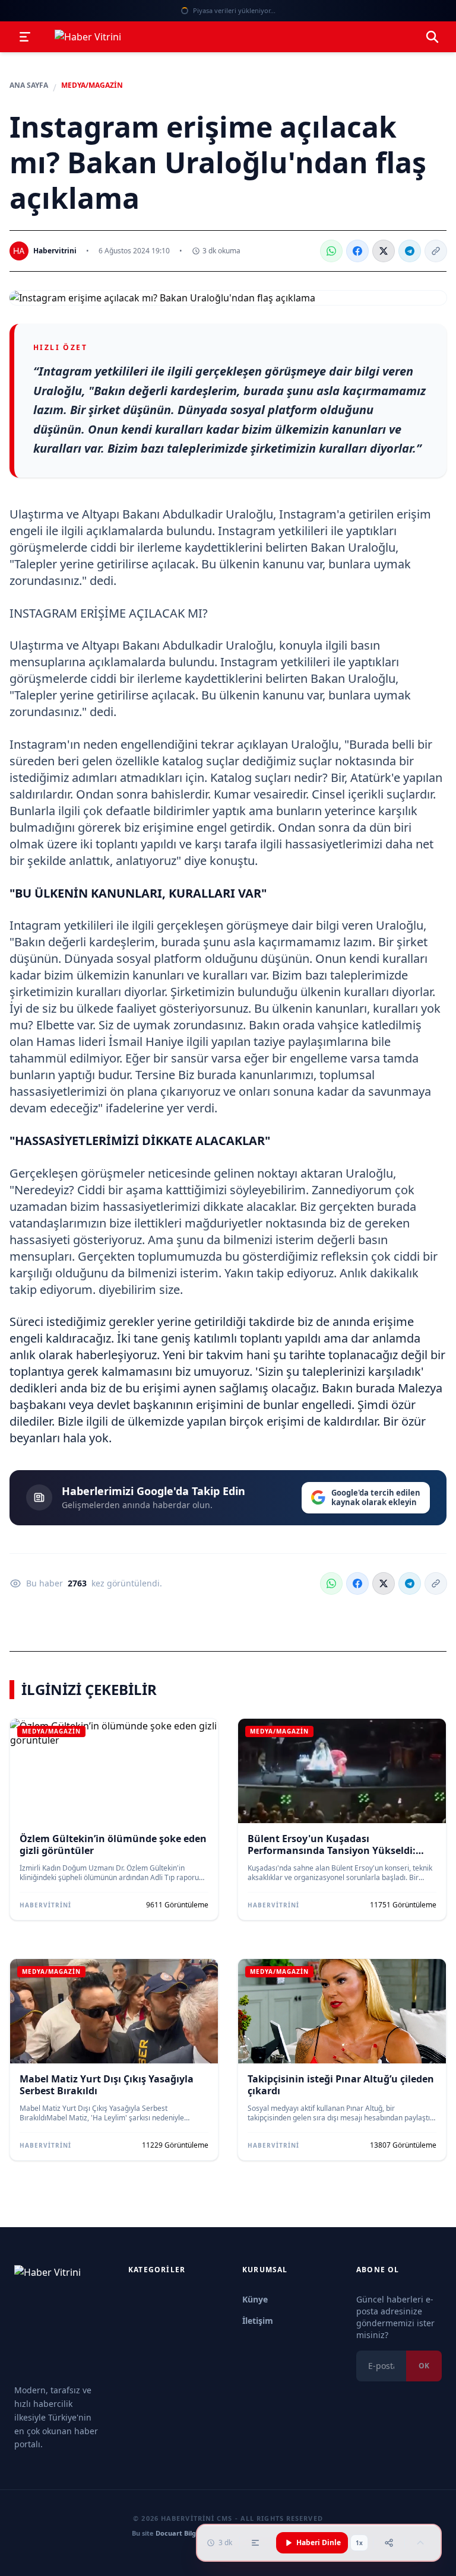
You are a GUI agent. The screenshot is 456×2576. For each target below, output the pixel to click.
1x (359, 2543)
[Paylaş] (389, 2543)
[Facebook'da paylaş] (357, 251)
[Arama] (432, 37)
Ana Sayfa (29, 85)
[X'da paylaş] (384, 251)
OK (424, 2366)
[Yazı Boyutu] (255, 2543)
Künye (255, 2299)
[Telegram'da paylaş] (410, 251)
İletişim (258, 2321)
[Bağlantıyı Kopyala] (436, 251)
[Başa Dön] (420, 2543)
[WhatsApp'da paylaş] (331, 251)
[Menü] (25, 37)
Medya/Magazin (92, 85)
